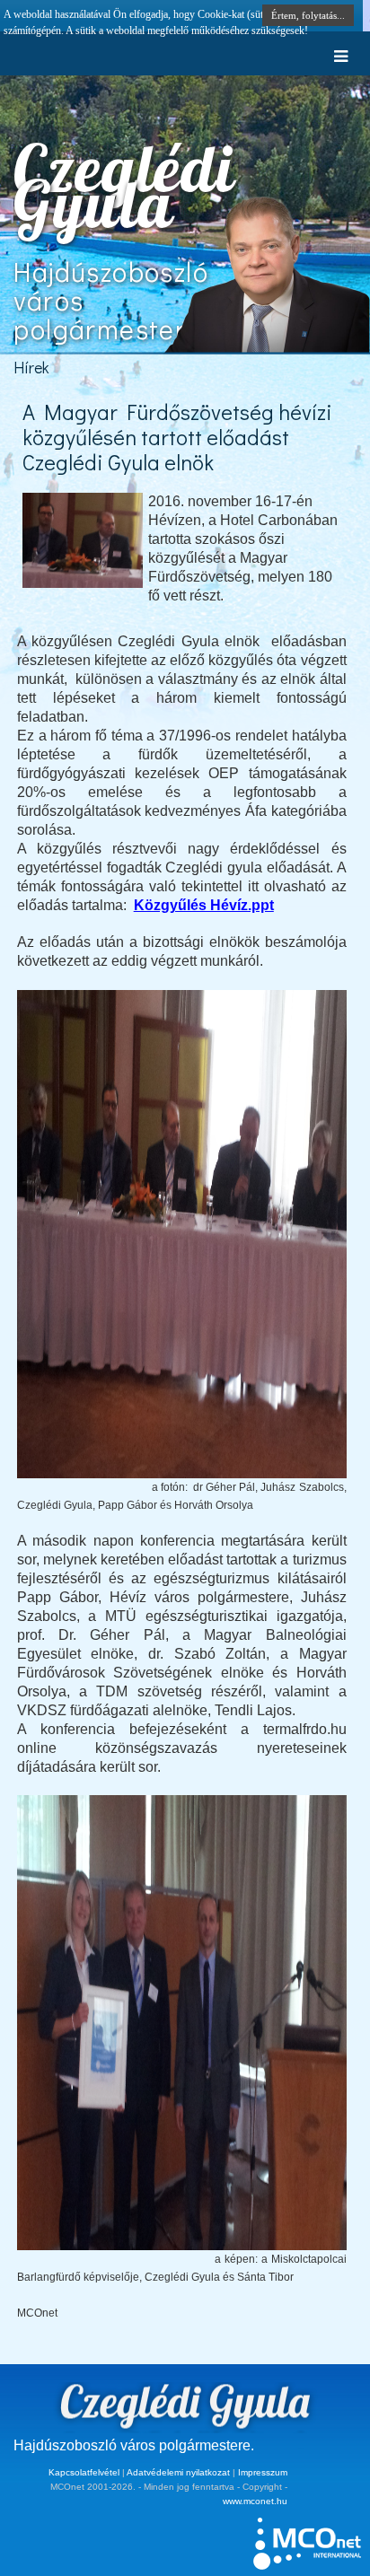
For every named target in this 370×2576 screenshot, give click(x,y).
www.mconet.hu (255, 2501)
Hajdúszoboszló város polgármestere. (134, 2445)
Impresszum (263, 2472)
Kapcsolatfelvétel (84, 2472)
